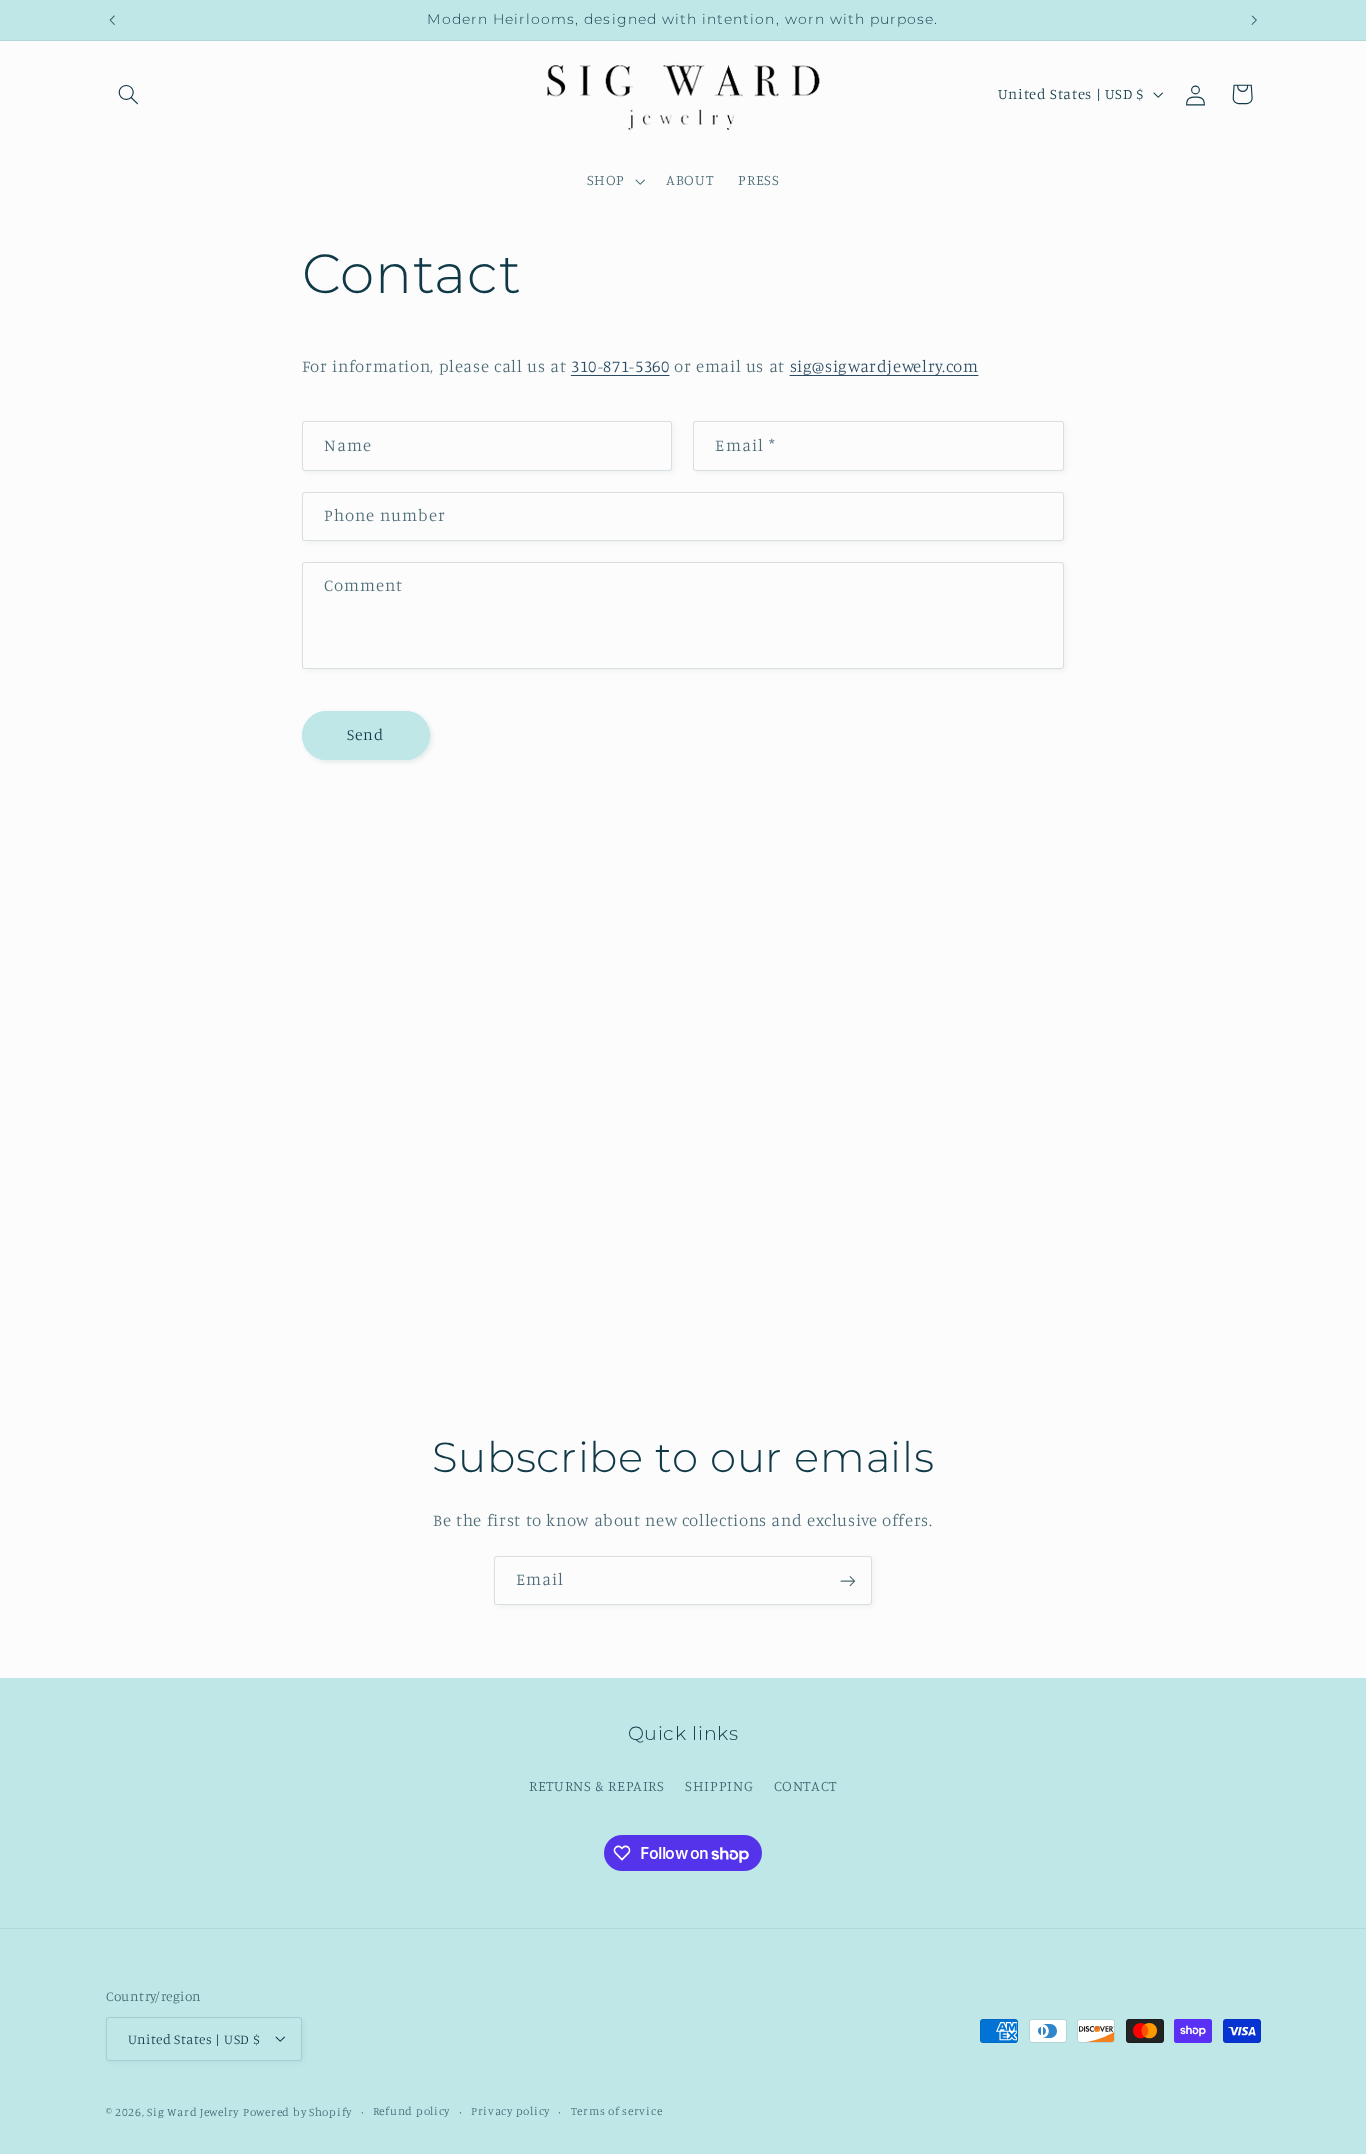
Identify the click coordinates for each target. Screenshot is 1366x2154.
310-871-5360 (620, 366)
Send (365, 734)
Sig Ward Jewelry (193, 2111)
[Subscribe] (848, 1580)
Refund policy (412, 2111)
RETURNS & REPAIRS (597, 1784)
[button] (129, 94)
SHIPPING (719, 1784)
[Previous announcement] (112, 20)
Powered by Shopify (297, 2111)
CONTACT (805, 1784)
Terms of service (617, 2111)
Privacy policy (510, 2111)
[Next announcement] (1254, 20)
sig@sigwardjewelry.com (884, 366)
